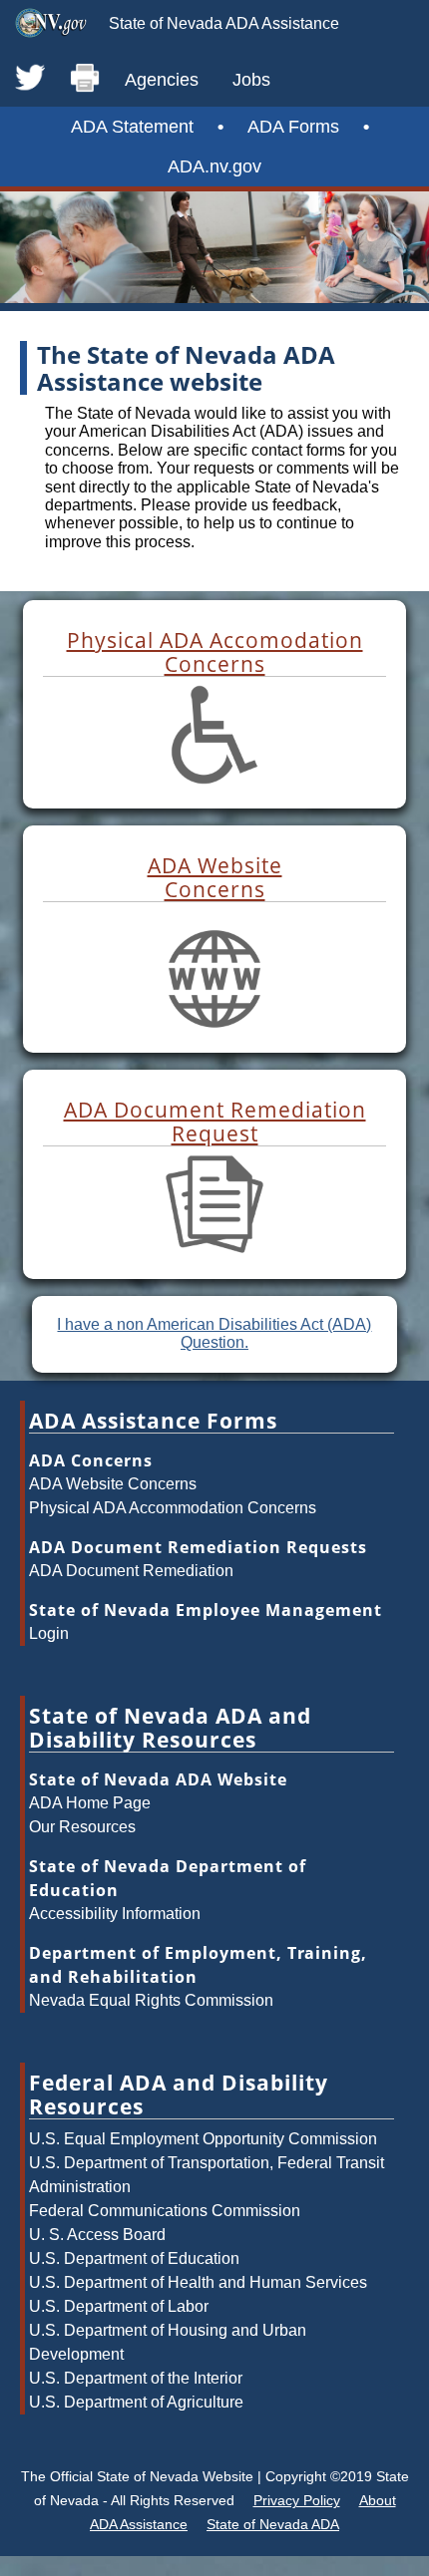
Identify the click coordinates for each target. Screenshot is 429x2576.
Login (49, 1633)
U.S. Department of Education (134, 2258)
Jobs (251, 80)
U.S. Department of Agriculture (136, 2402)
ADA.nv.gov (214, 166)
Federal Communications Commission (165, 2211)
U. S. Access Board (97, 2235)
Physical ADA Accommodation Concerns (173, 1508)
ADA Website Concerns (113, 1484)
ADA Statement (132, 127)
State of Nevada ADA (273, 2524)
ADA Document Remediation (131, 1571)
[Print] (85, 79)
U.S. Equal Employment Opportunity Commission (203, 2139)
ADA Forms (293, 127)
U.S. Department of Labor (119, 2306)
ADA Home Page (90, 1803)
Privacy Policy (297, 2500)
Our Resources (82, 1827)
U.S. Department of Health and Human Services (198, 2282)
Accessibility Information (115, 1914)
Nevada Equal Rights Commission (151, 2000)
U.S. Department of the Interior (136, 2378)
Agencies (162, 80)
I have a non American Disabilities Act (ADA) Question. (214, 1333)
